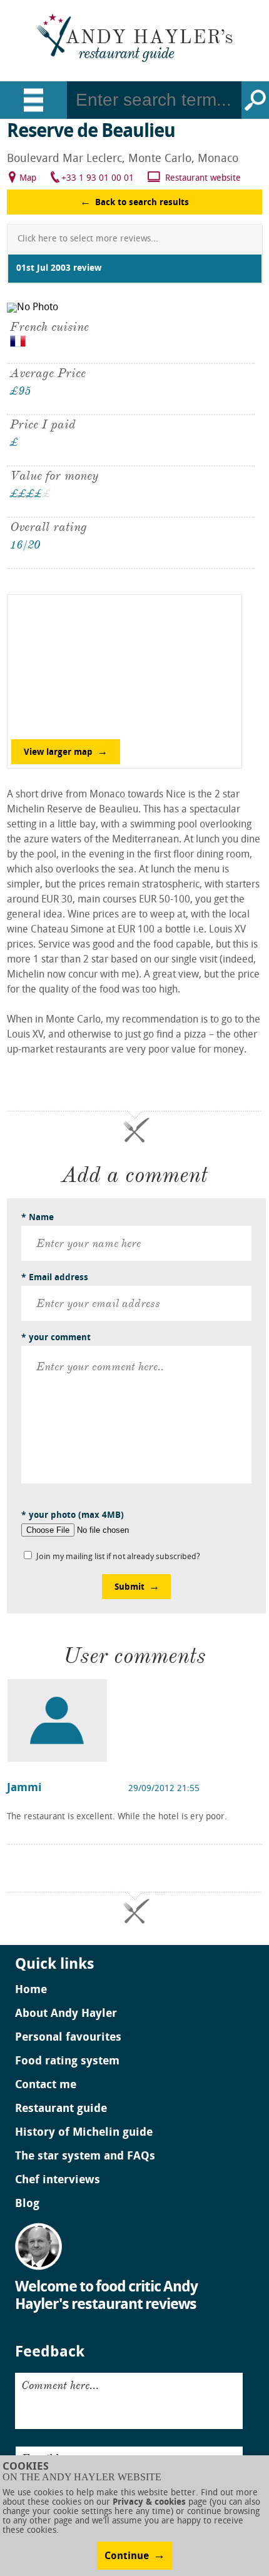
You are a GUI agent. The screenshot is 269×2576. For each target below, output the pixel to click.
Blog (27, 2205)
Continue (127, 2557)
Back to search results (142, 203)
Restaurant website (203, 179)
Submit (129, 1588)
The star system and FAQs (85, 2157)
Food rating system (67, 2062)
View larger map (58, 753)
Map (28, 179)
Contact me (46, 2086)
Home (31, 1991)
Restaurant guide (61, 2109)
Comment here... (60, 2385)
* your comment (56, 1338)
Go (255, 100)
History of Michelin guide (84, 2133)
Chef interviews (58, 2181)
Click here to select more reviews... (88, 239)
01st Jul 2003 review (59, 269)
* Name (38, 1218)
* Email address (55, 1278)
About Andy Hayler (66, 2014)
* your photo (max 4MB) (73, 1516)
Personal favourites (68, 2038)
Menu (33, 100)
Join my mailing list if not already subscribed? (118, 1557)
